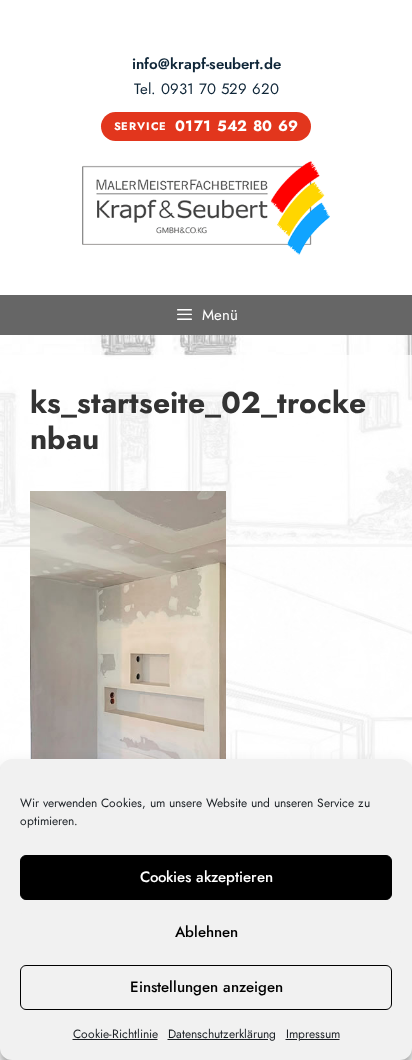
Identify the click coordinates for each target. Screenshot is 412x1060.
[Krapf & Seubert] (205, 206)
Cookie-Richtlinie (115, 1034)
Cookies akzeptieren (206, 877)
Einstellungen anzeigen (206, 987)
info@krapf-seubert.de (206, 64)
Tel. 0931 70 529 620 (206, 89)
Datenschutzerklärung (222, 1034)
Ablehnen (206, 932)
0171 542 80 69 (206, 126)
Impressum (313, 1034)
